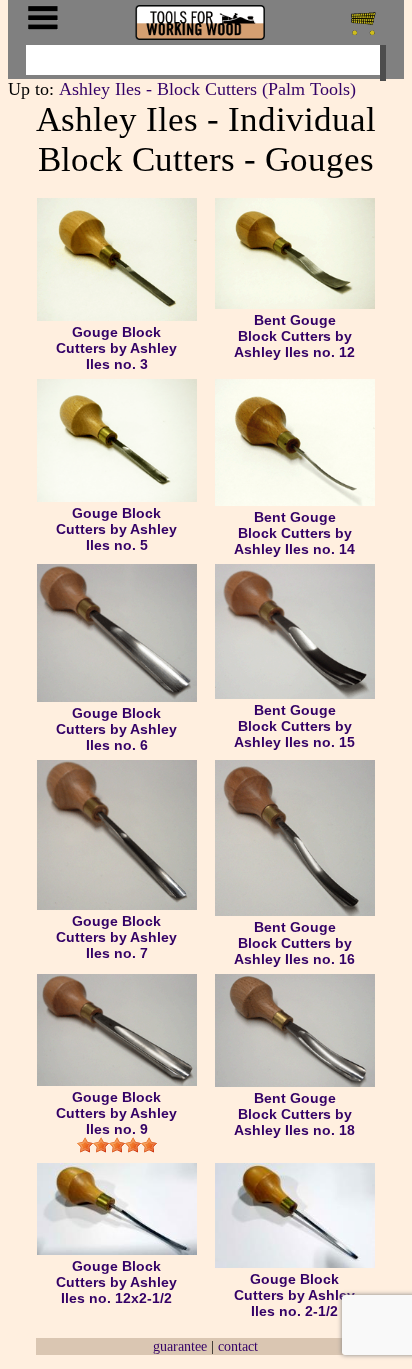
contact (238, 1346)
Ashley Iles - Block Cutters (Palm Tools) (207, 89)
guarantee (180, 1346)
